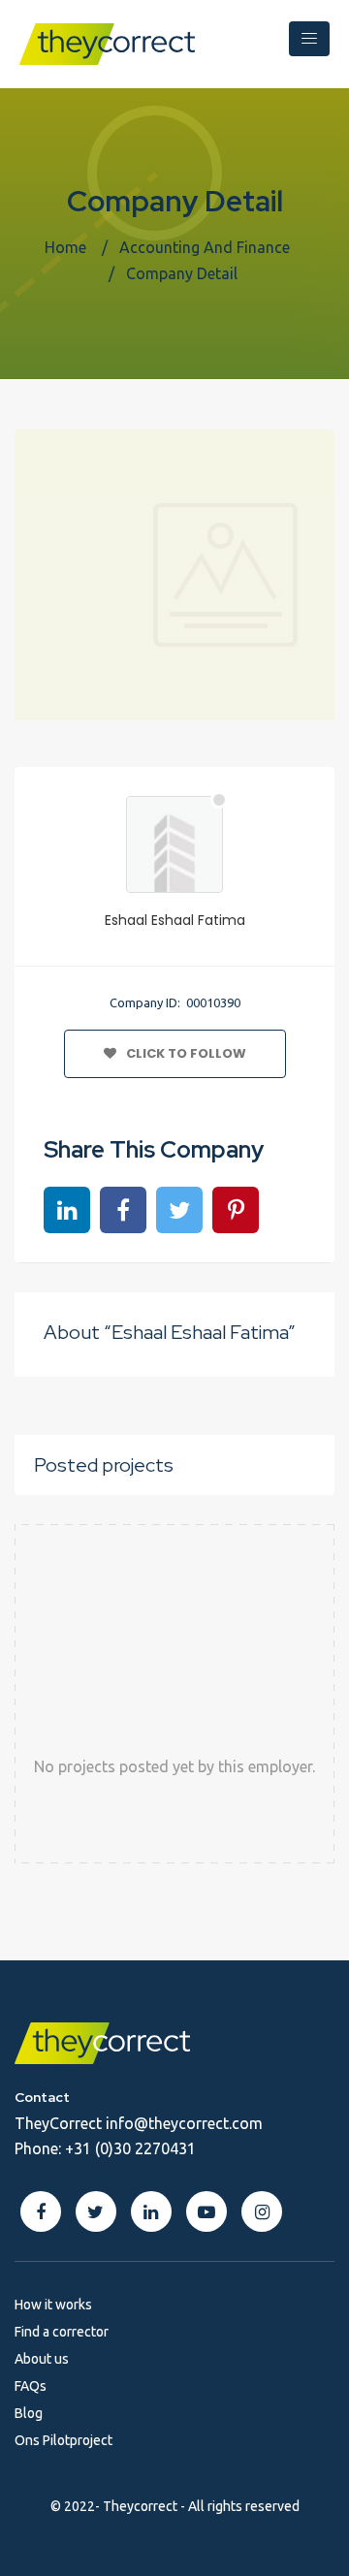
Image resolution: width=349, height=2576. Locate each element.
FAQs (31, 2386)
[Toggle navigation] (309, 39)
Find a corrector (62, 2332)
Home (65, 247)
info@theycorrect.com (184, 2123)
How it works (53, 2305)
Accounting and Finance (205, 247)
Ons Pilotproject (63, 2440)
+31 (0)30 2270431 (130, 2148)
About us (42, 2359)
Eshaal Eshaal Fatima (175, 920)
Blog (29, 2413)
